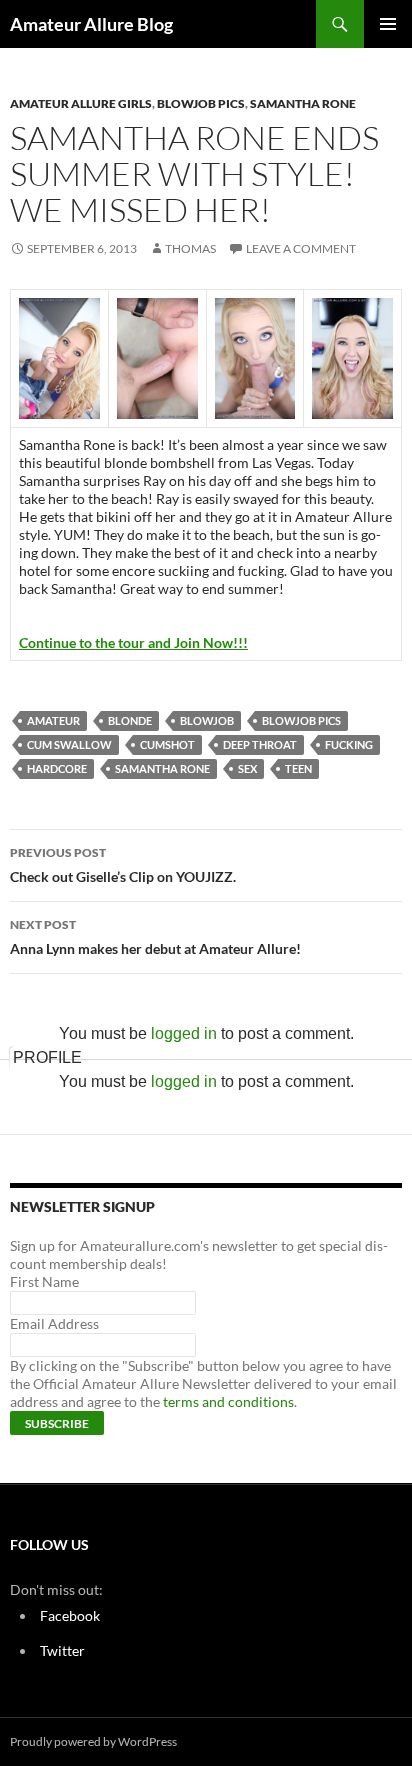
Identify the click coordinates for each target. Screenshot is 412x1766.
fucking (349, 744)
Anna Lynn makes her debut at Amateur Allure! (155, 937)
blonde (130, 720)
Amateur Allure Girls (81, 103)
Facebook (70, 1615)
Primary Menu (388, 24)
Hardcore (57, 768)
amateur (53, 720)
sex (247, 768)
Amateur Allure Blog (91, 24)
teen (298, 768)
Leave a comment (301, 248)
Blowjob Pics (201, 103)
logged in (184, 1033)
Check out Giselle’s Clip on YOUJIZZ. (123, 865)
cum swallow (69, 744)
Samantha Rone (303, 103)
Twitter (62, 1650)
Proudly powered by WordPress (93, 1741)
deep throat (260, 744)
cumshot (167, 744)
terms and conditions (228, 1401)
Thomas (190, 248)
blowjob (207, 720)
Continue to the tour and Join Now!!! (133, 642)
